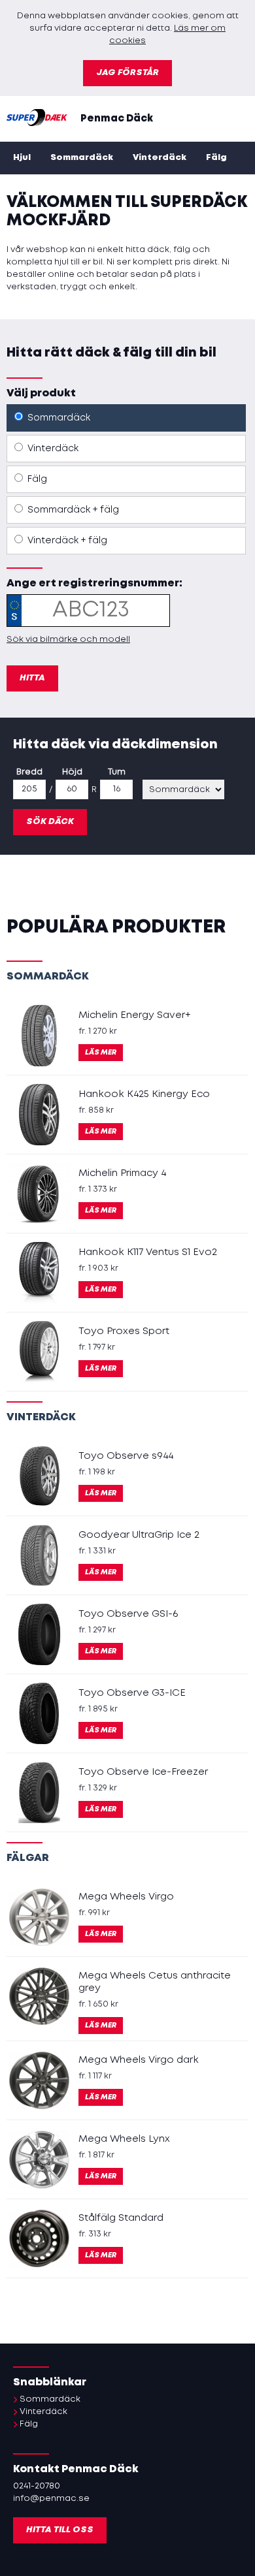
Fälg (216, 158)
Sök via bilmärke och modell (68, 640)
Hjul (22, 158)
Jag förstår (127, 73)
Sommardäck (82, 158)
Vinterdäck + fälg (66, 541)
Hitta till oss (60, 2530)
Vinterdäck (160, 158)
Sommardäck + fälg (72, 510)
